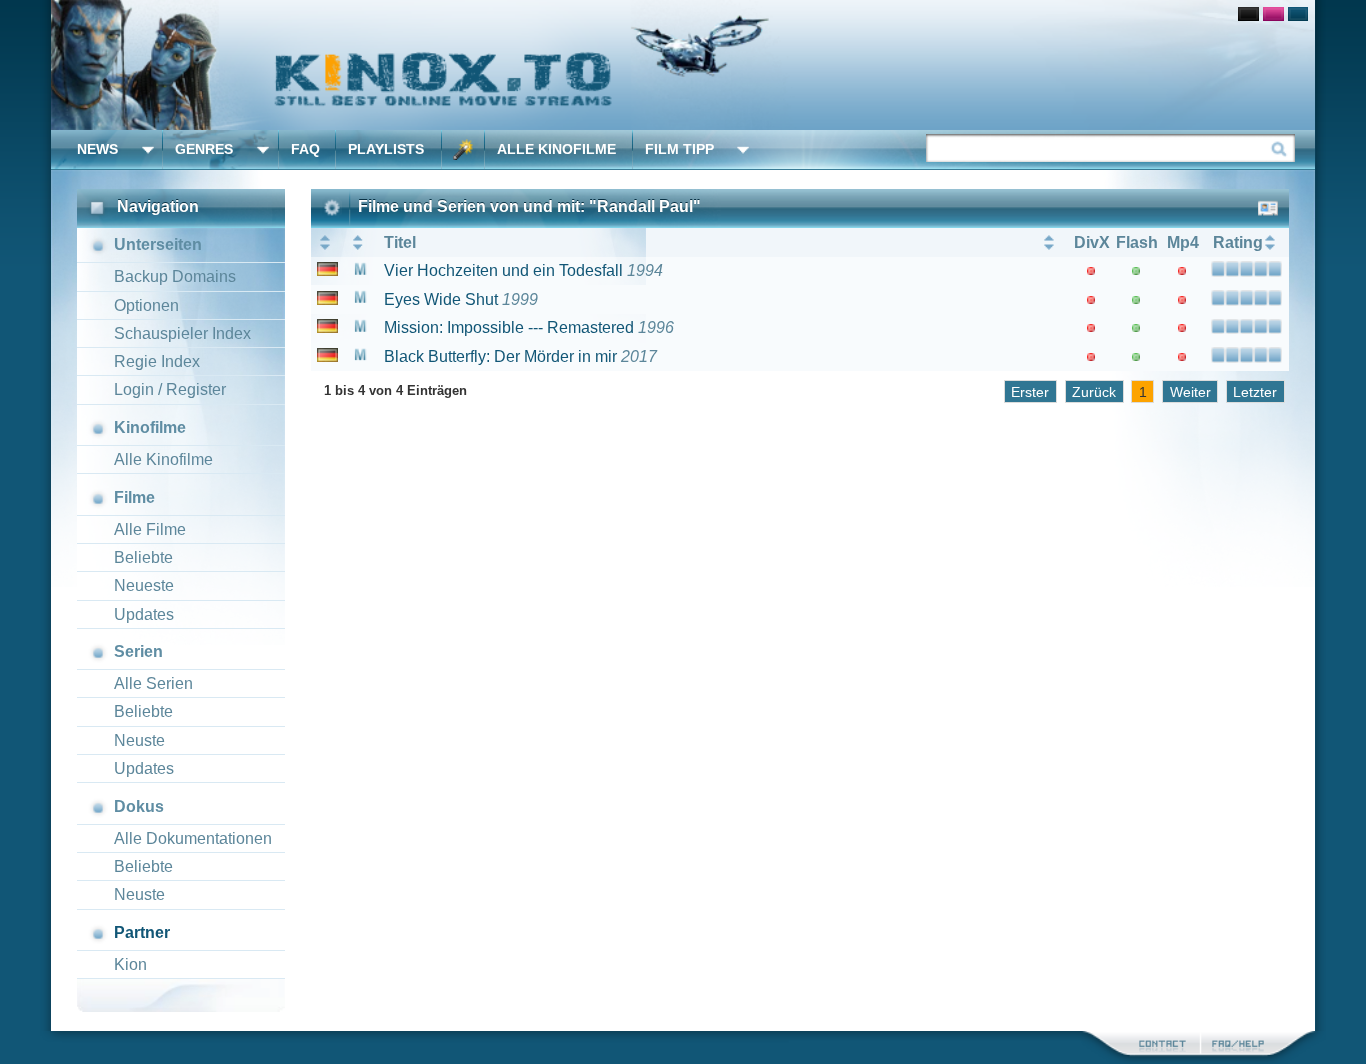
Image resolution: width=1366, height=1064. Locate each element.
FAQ (305, 149)
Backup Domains (175, 276)
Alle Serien (153, 683)
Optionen (146, 305)
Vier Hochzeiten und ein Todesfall (503, 270)
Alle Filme (150, 529)
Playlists (386, 149)
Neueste (144, 585)
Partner (142, 932)
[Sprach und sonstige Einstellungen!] (463, 149)
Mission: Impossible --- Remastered (509, 327)
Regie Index (157, 361)
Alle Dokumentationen (193, 838)
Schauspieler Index (182, 333)
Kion (130, 964)
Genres (204, 149)
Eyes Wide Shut (441, 299)
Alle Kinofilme (556, 149)
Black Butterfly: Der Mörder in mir (500, 356)
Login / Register (170, 389)
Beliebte (143, 557)
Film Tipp (679, 149)
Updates (144, 614)
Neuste (139, 740)
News (97, 149)
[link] (683, 65)
